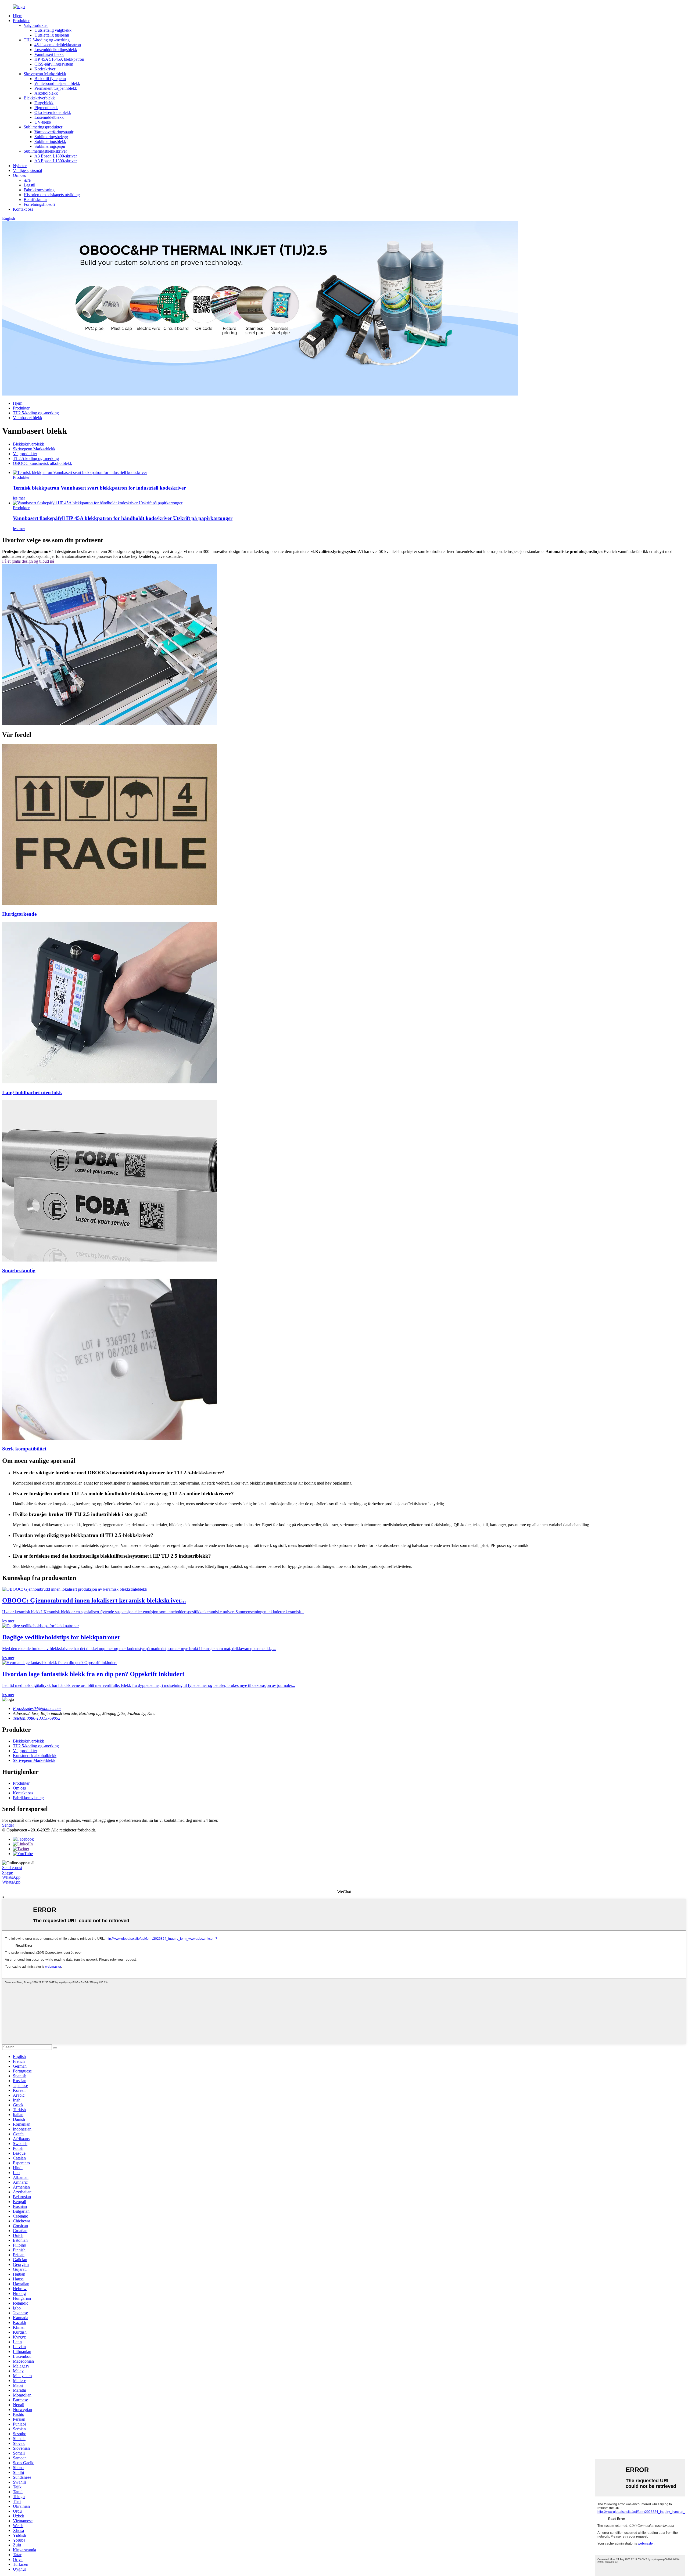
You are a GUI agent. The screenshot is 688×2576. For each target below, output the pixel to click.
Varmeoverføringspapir (54, 132)
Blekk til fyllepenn (50, 79)
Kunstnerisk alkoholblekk (35, 1756)
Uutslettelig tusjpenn (52, 35)
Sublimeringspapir (50, 146)
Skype (8, 1872)
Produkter (21, 21)
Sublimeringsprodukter (43, 127)
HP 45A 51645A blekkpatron (59, 59)
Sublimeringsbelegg (51, 137)
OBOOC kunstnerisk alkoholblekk (42, 463)
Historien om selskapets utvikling (52, 195)
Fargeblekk (44, 103)
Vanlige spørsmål (27, 170)
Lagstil (29, 185)
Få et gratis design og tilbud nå (28, 561)
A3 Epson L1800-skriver (56, 156)
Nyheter (20, 166)
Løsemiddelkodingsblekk (56, 50)
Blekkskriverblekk (39, 98)
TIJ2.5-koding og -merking (47, 40)
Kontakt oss (23, 209)
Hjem (18, 16)
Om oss (19, 175)
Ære (27, 180)
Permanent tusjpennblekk (56, 88)
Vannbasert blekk (49, 54)
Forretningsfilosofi (39, 204)
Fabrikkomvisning (39, 190)
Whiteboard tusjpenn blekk (57, 83)
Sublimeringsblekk (50, 141)
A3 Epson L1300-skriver (56, 161)
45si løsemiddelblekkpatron (58, 45)
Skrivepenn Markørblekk (45, 74)
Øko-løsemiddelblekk (53, 112)
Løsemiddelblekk (49, 117)
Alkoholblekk (46, 93)
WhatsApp (11, 1877)
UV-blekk (43, 122)
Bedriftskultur (35, 200)
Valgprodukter (36, 25)
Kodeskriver (45, 69)
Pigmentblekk (46, 108)
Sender (8, 1825)
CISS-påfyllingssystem (54, 64)
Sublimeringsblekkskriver (45, 151)
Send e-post (12, 1868)
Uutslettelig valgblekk (53, 30)
